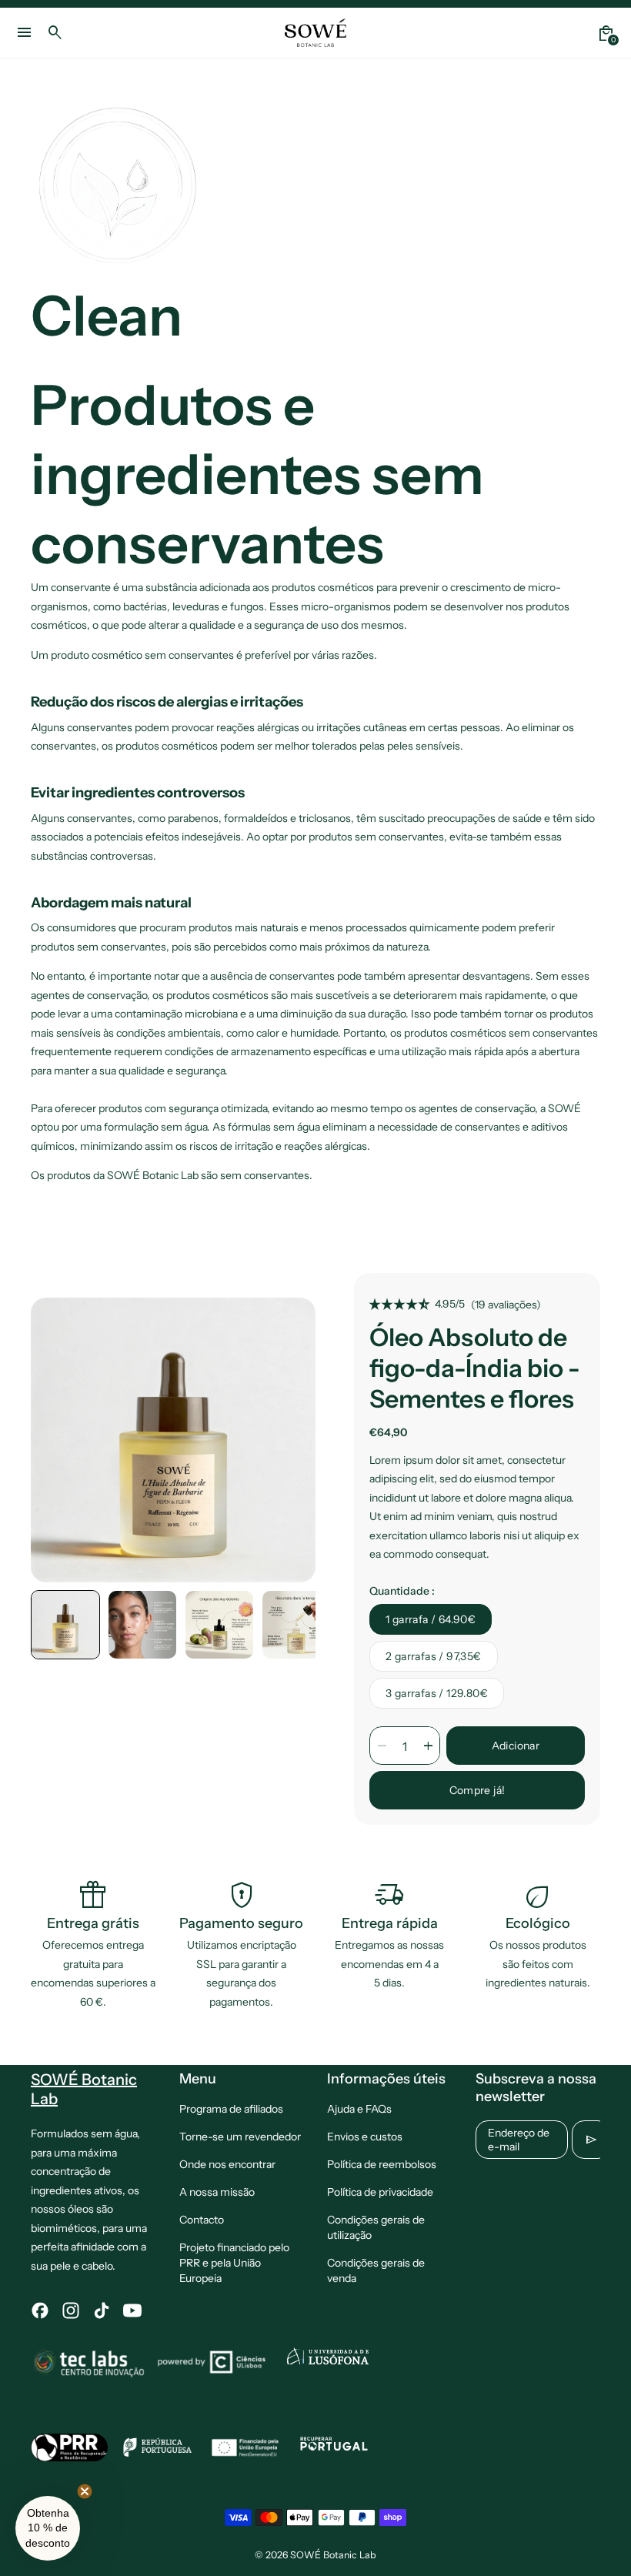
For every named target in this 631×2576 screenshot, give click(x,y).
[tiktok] (102, 2310)
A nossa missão (217, 2192)
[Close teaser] (85, 2491)
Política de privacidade (380, 2192)
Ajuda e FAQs (359, 2109)
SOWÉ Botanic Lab (333, 2555)
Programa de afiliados (231, 2109)
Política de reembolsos (382, 2164)
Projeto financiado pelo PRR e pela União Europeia (234, 2263)
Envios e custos (365, 2137)
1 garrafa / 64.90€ (431, 1619)
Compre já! (477, 1790)
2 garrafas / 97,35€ (434, 1656)
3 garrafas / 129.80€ (437, 1693)
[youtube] (132, 2310)
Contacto (202, 2220)
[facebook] (40, 2310)
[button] (65, 1625)
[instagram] (71, 2310)
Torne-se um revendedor (240, 2137)
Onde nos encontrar (227, 2164)
